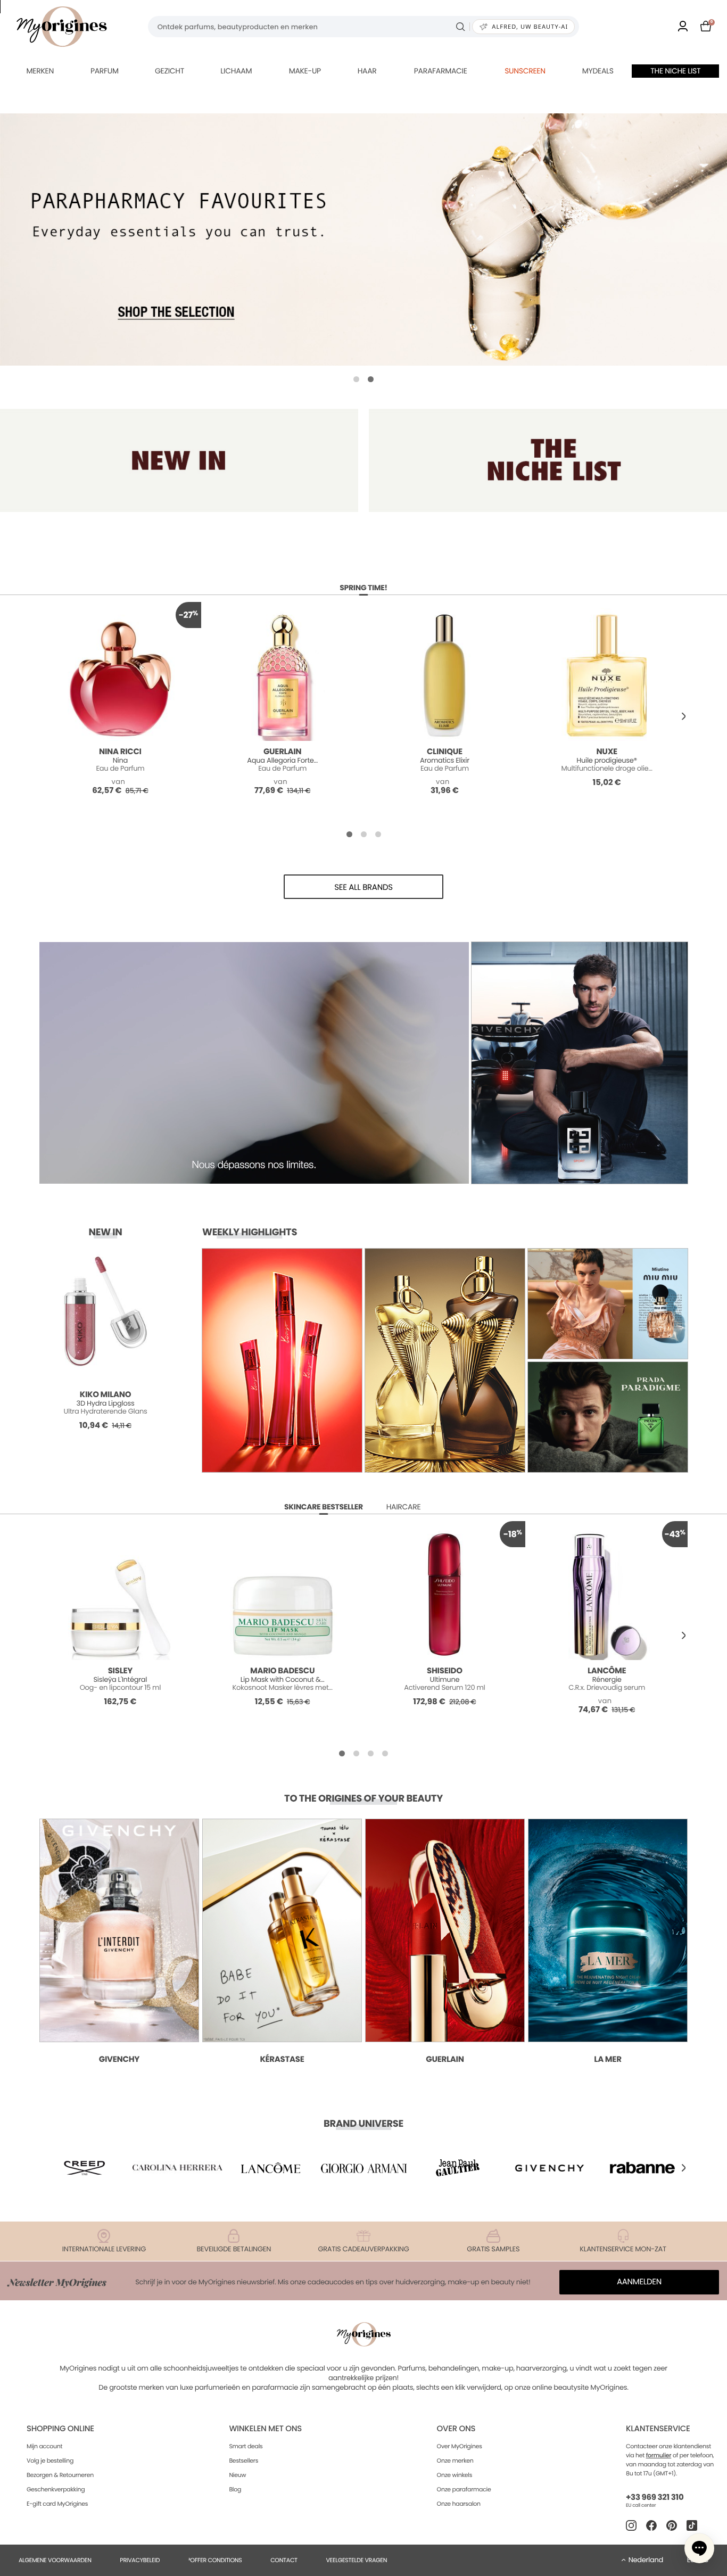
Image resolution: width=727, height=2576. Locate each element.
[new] (179, 460)
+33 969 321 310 (655, 2497)
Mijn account (44, 2446)
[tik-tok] (692, 2525)
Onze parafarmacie (464, 2489)
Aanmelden (639, 2282)
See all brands (363, 887)
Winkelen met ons (265, 2429)
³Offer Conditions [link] (215, 2560)
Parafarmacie (441, 71)
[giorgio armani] (363, 2168)
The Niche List (675, 71)
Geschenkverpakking (56, 2489)
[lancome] (270, 2168)
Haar (367, 71)
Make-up (305, 71)
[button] (356, 379)
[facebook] (651, 2525)
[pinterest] (672, 2525)
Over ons (456, 2429)
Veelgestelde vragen (356, 2560)
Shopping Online (60, 2429)
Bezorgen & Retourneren (60, 2475)
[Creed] (85, 2168)
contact (284, 2560)
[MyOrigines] (62, 27)
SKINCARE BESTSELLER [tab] (324, 1507)
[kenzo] (457, 2168)
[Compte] (683, 27)
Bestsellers (243, 2461)
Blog (235, 2489)
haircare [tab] (404, 1507)
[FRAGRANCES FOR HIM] (548, 460)
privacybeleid (140, 2560)
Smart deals (246, 2446)
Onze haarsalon (459, 2504)
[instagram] (631, 2525)
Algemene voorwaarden (55, 2560)
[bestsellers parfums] (363, 240)
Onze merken (455, 2461)
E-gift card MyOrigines (57, 2504)
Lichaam (236, 71)
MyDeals (598, 71)
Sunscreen (525, 71)
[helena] (178, 2168)
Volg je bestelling (50, 2461)
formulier (659, 2455)
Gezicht (170, 71)
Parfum (105, 71)
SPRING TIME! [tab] (363, 588)
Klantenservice (658, 2429)
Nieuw (237, 2475)
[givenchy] (550, 2168)
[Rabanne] (642, 2168)
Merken (40, 71)
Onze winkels (455, 2475)
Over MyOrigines (460, 2446)
